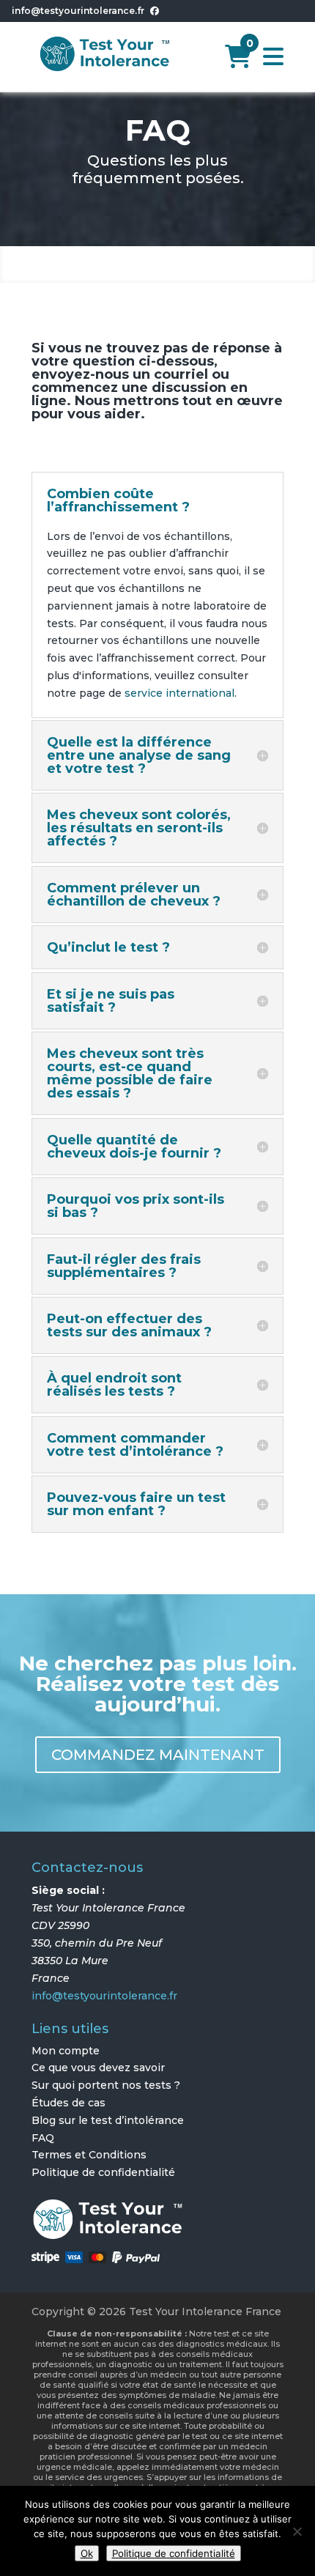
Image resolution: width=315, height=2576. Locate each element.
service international (179, 693)
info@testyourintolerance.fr (78, 11)
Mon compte (66, 2051)
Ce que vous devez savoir (98, 2068)
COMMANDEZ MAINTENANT (158, 1755)
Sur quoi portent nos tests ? (106, 2085)
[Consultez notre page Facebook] (155, 11)
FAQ (43, 2138)
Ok (87, 2553)
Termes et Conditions (89, 2155)
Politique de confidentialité (103, 2172)
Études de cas (68, 2103)
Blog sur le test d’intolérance (108, 2120)
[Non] (297, 2531)
